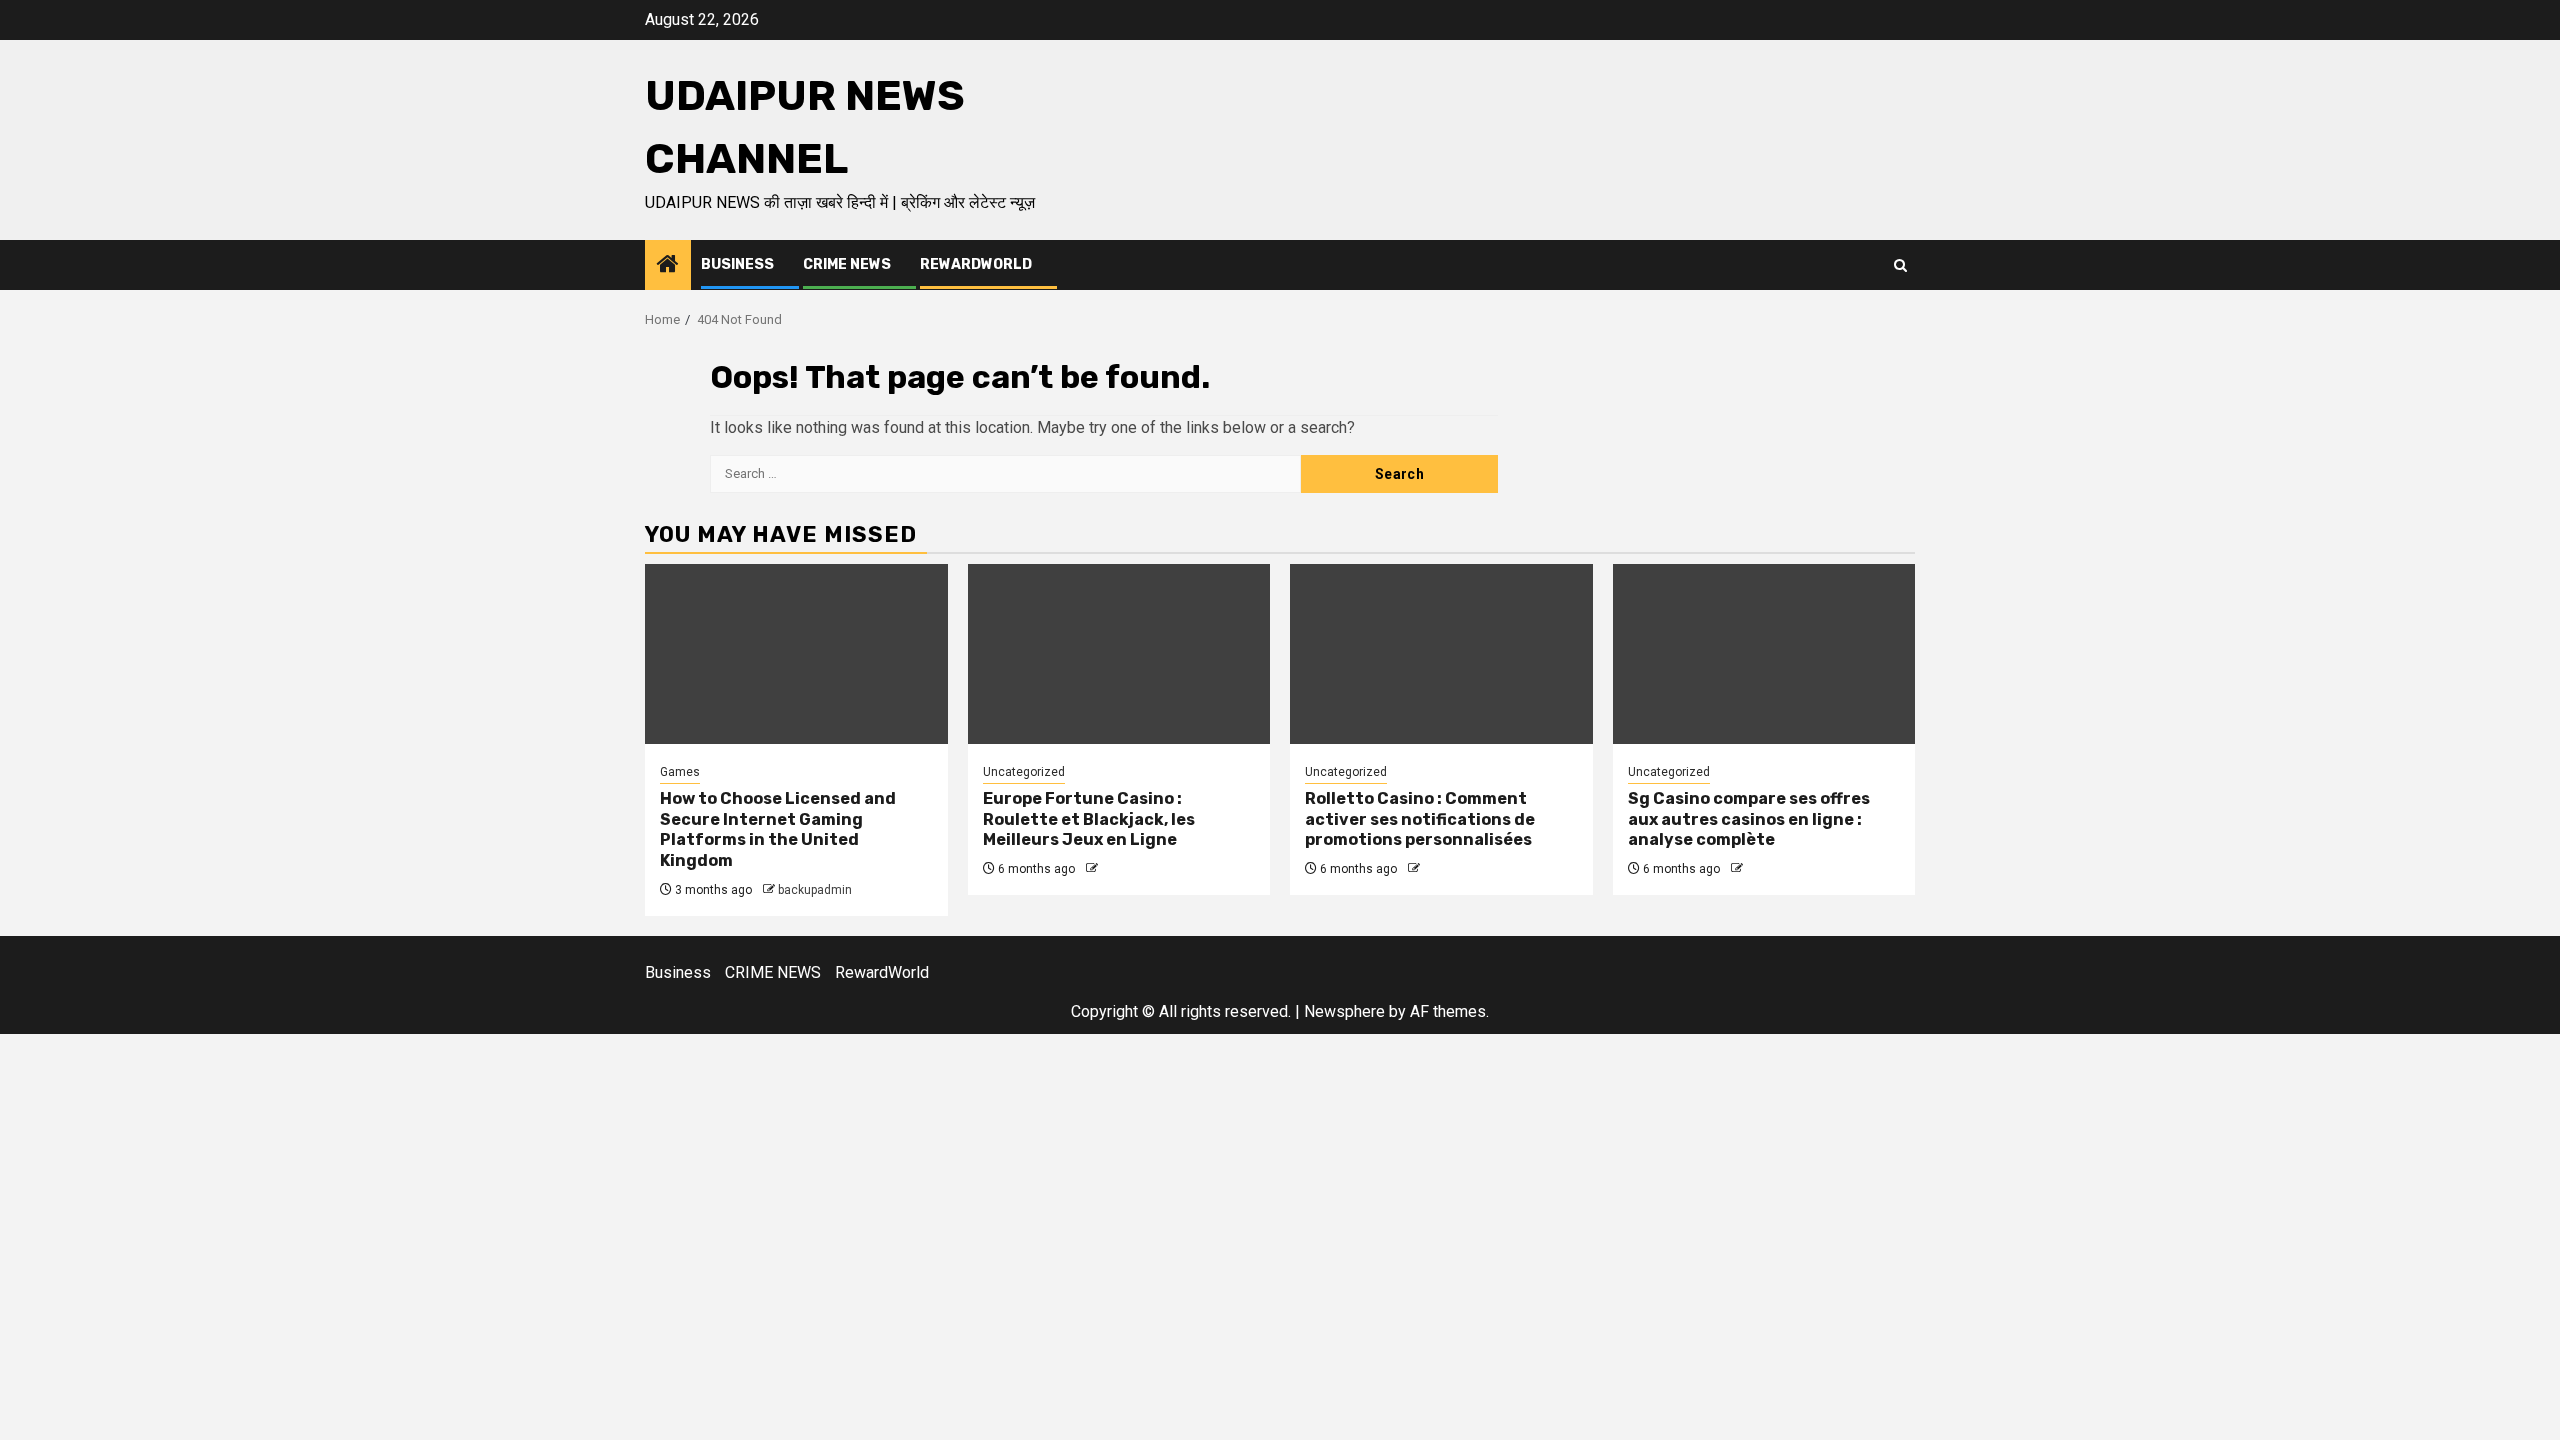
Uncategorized (1024, 772)
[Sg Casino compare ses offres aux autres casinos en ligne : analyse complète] (1764, 654)
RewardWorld (976, 264)
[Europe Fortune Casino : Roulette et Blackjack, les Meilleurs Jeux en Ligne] (1119, 654)
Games (680, 772)
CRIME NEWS (847, 264)
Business (737, 264)
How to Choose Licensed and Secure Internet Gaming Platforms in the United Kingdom (778, 829)
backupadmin (815, 890)
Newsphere (1344, 1011)
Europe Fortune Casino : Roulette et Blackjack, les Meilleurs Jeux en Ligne (1089, 819)
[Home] (668, 266)
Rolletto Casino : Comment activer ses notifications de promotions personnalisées (1420, 819)
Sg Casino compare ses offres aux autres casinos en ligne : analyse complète (1749, 819)
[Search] (1900, 265)
